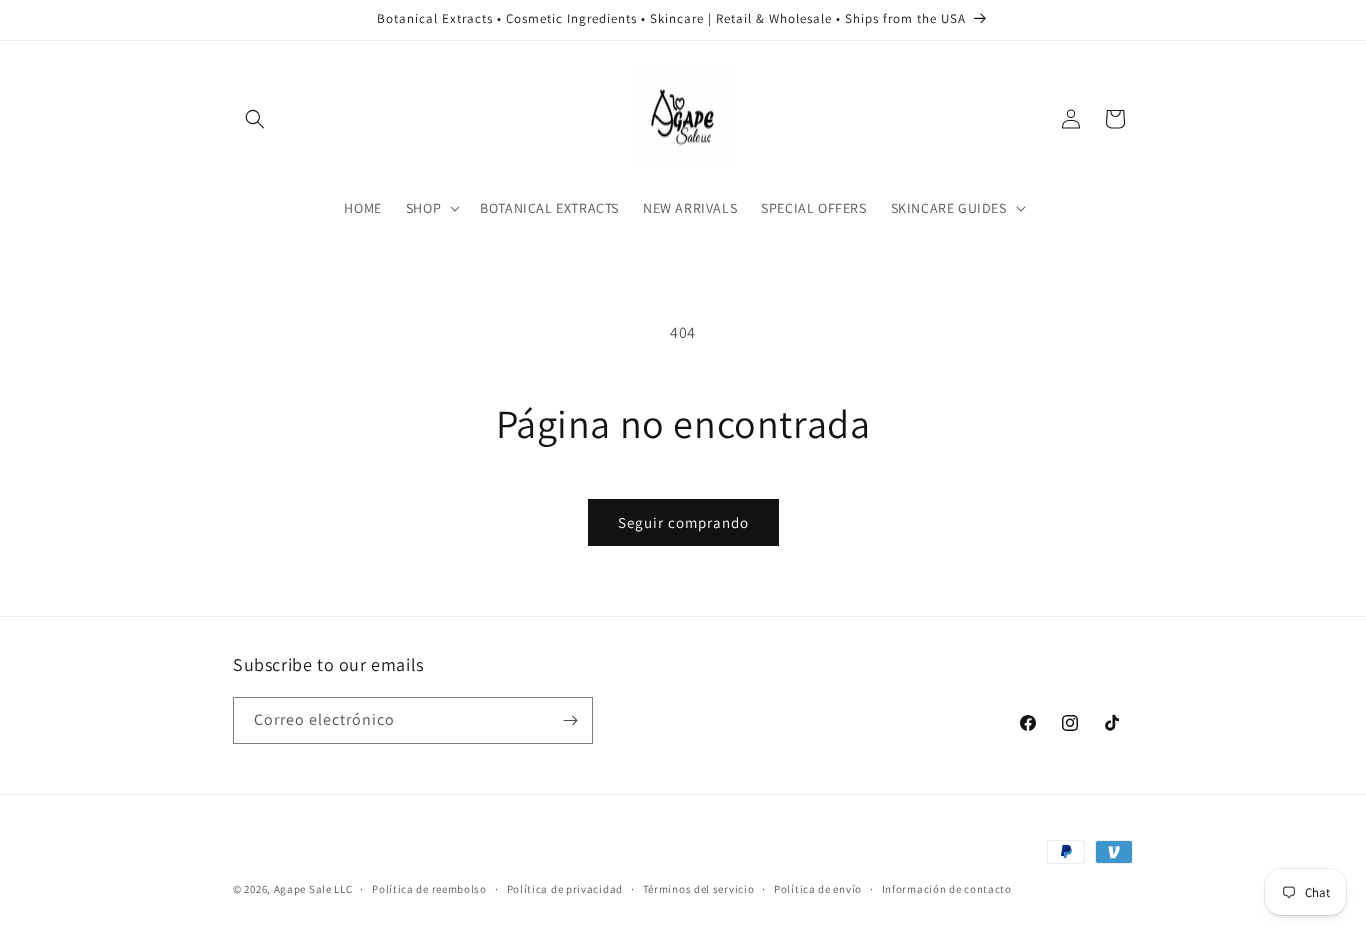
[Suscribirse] (570, 720)
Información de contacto (947, 889)
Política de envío (818, 889)
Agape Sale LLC (313, 889)
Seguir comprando (683, 522)
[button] (255, 119)
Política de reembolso (429, 889)
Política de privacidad (565, 889)
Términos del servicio (699, 889)
